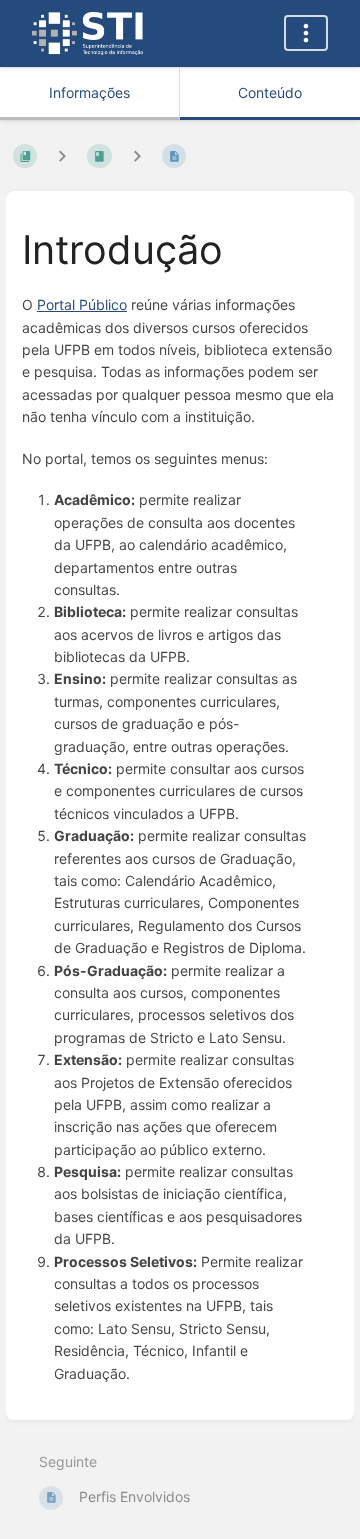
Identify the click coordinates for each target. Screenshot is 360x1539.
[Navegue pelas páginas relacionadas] (137, 155)
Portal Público (82, 304)
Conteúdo (270, 92)
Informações (89, 92)
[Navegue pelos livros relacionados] (62, 155)
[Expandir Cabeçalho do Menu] (306, 33)
